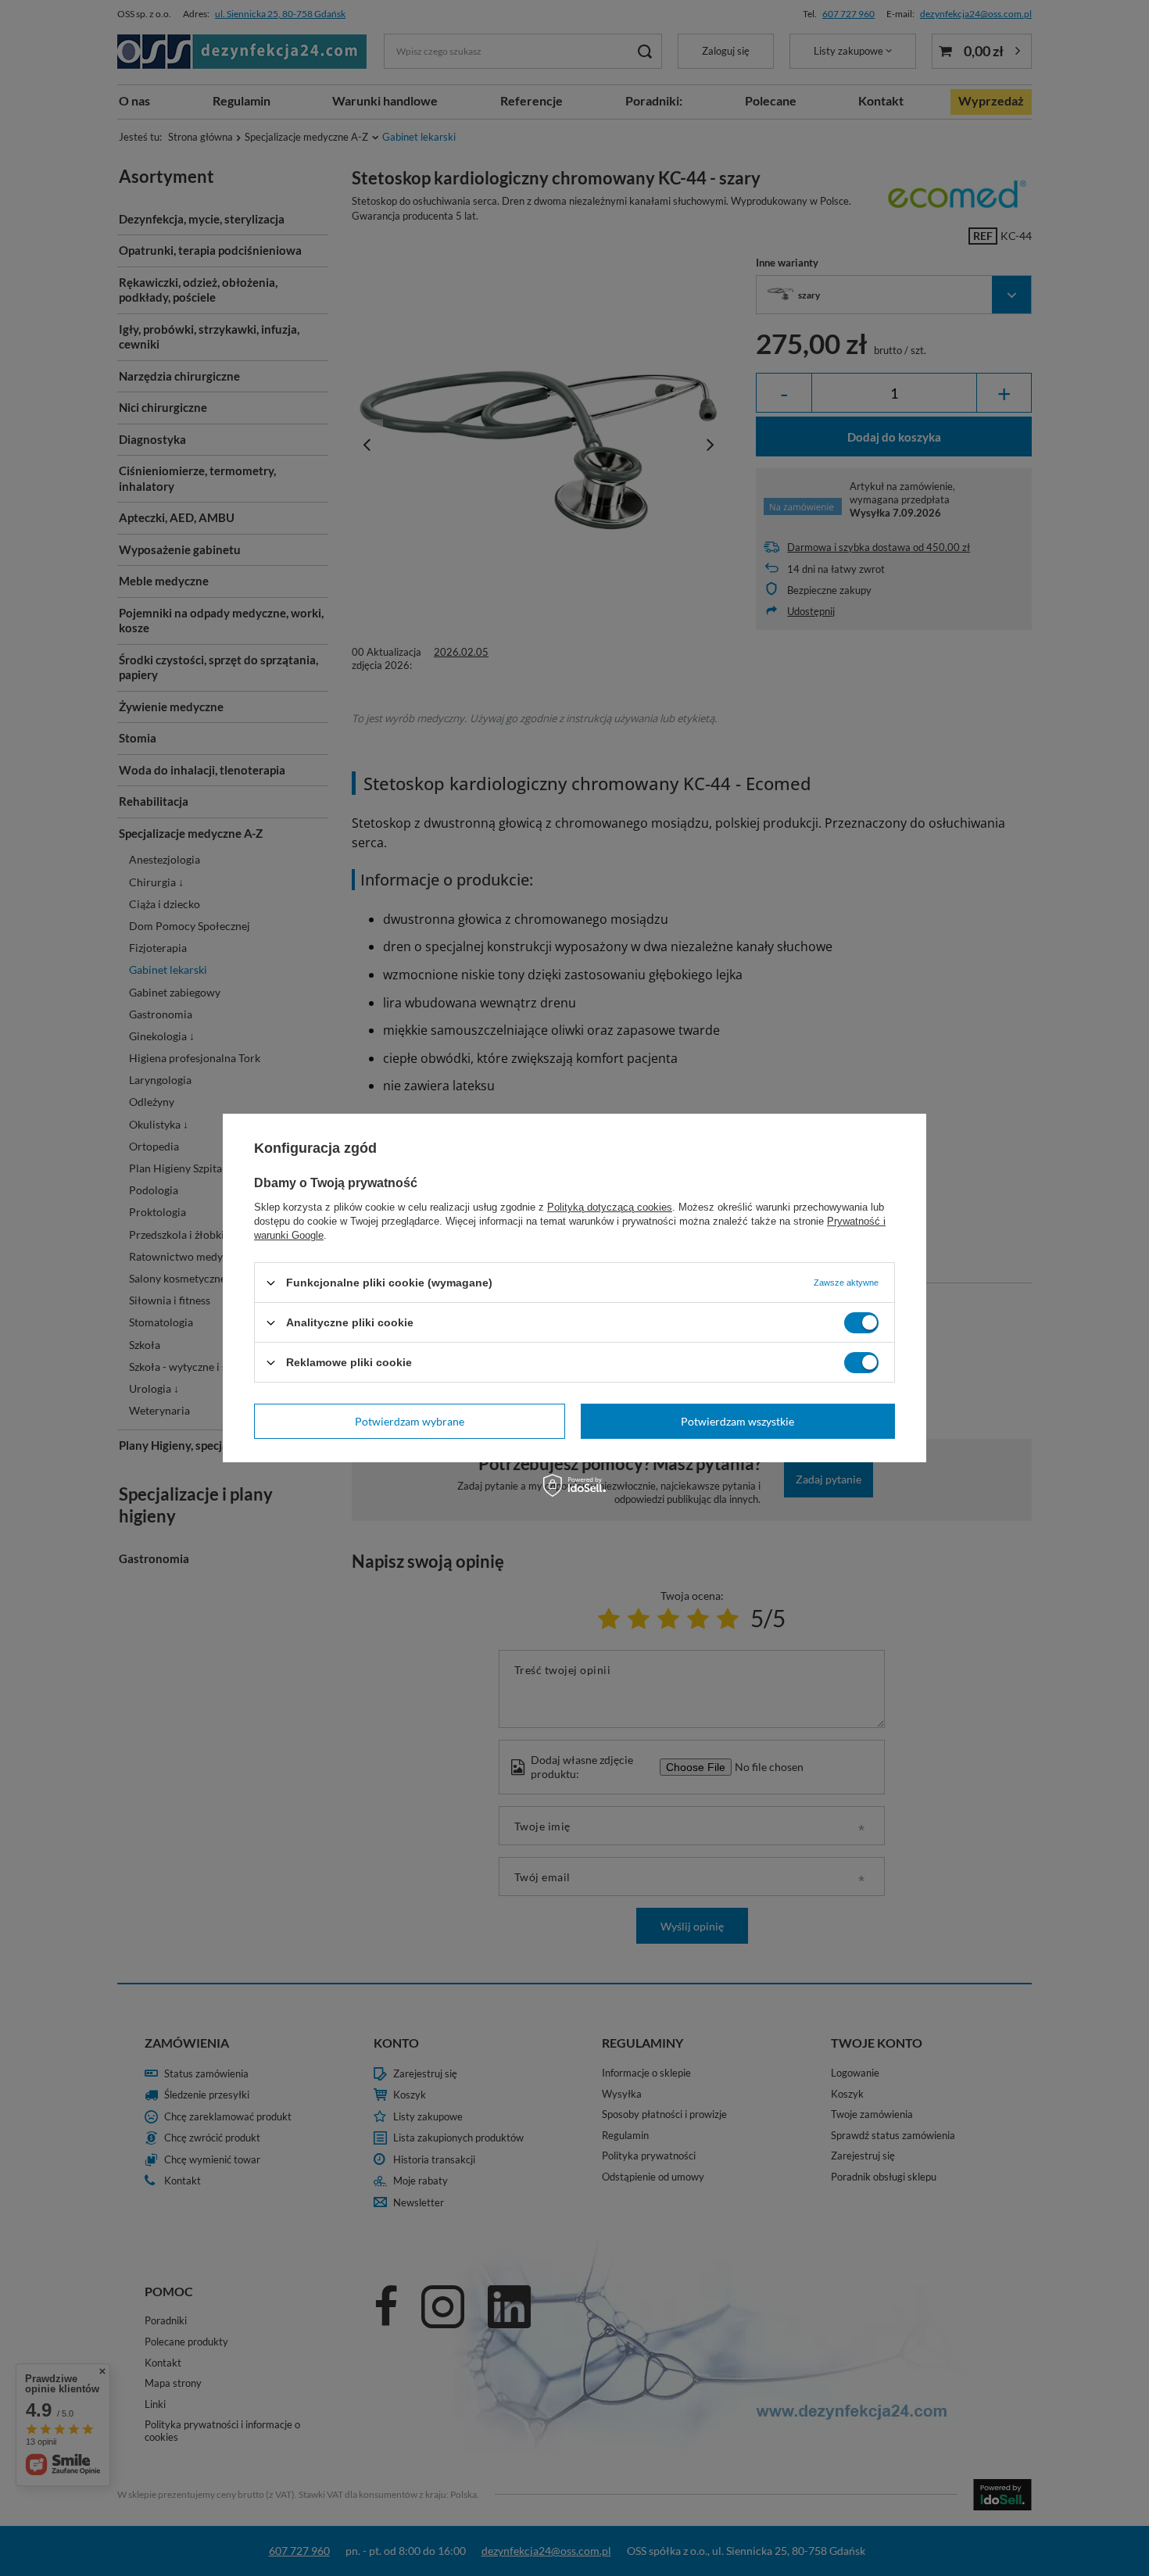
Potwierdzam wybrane (410, 1420)
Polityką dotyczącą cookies (610, 1207)
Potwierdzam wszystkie (737, 1420)
